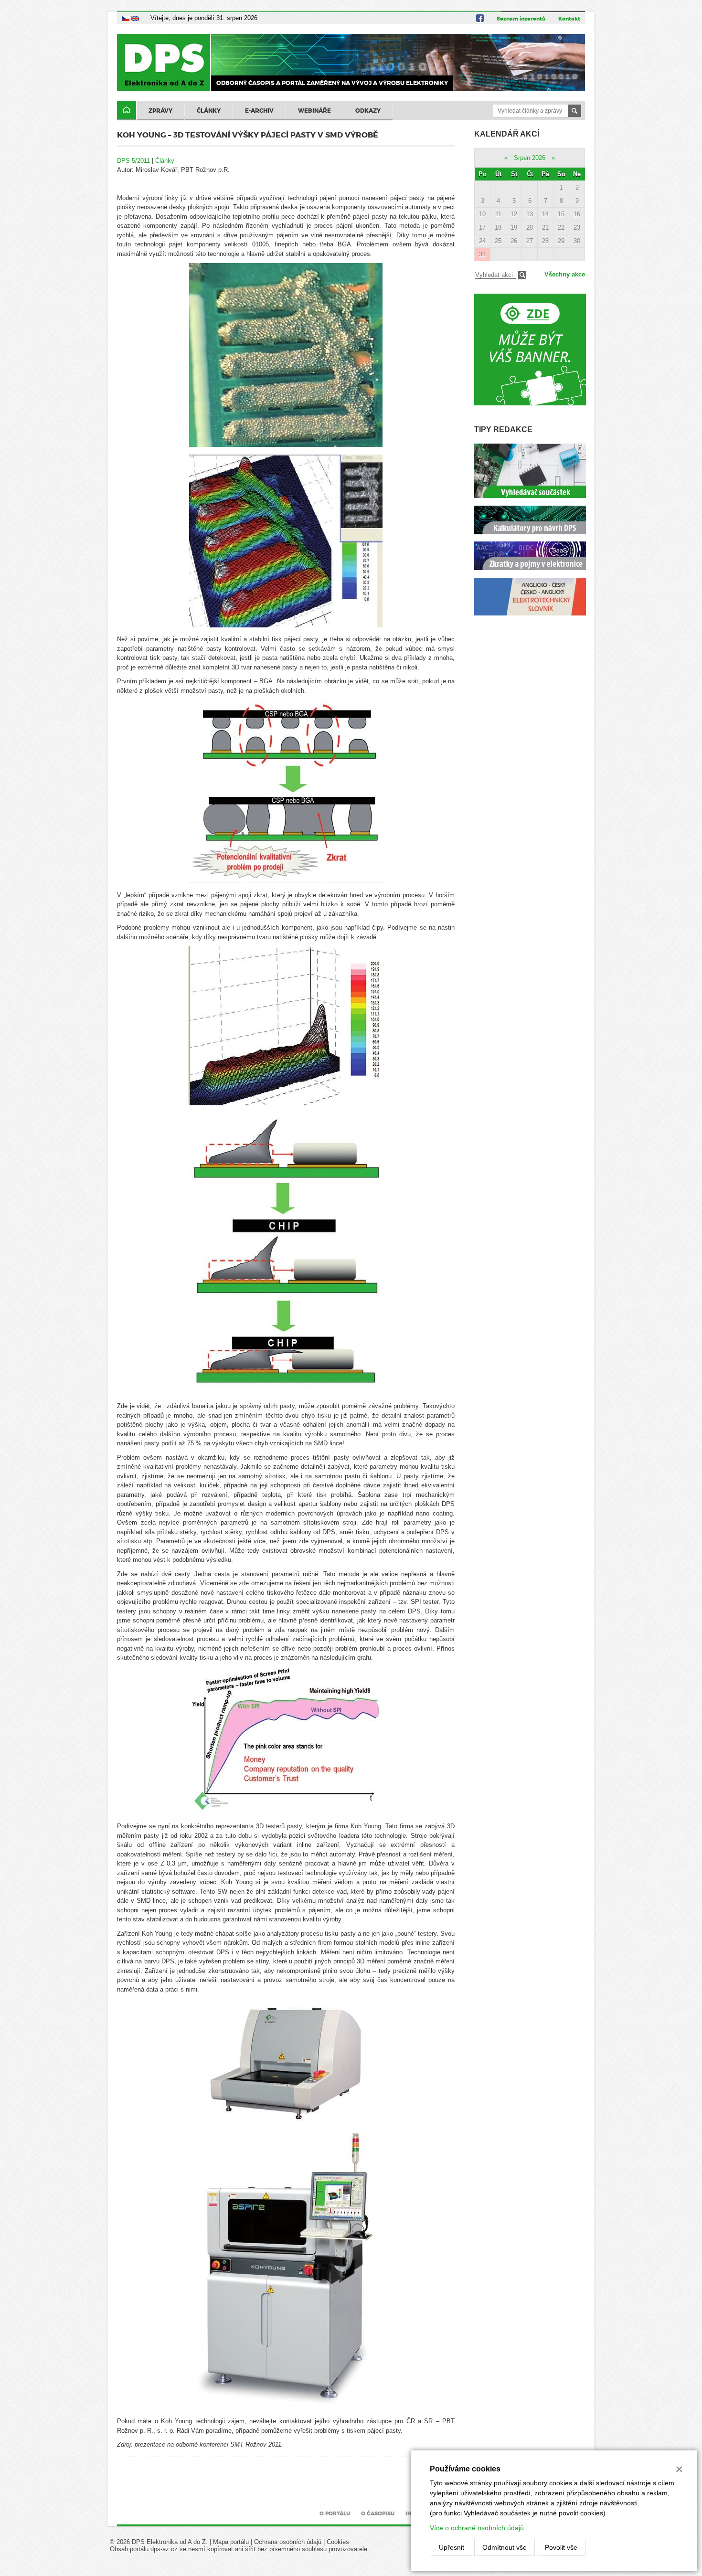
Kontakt (569, 19)
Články (209, 111)
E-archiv (259, 111)
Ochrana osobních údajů (288, 2542)
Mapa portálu (231, 2542)
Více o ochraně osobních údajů (477, 2528)
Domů (127, 111)
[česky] (126, 18)
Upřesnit (452, 2547)
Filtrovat (522, 275)
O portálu (335, 2513)
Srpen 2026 (530, 158)
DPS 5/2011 (133, 161)
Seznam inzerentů (521, 19)
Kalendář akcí (507, 134)
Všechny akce (565, 274)
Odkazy (368, 111)
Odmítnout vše (505, 2547)
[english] (135, 18)
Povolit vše (561, 2547)
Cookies (338, 2542)
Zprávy (160, 111)
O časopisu (378, 2513)
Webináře (314, 111)
